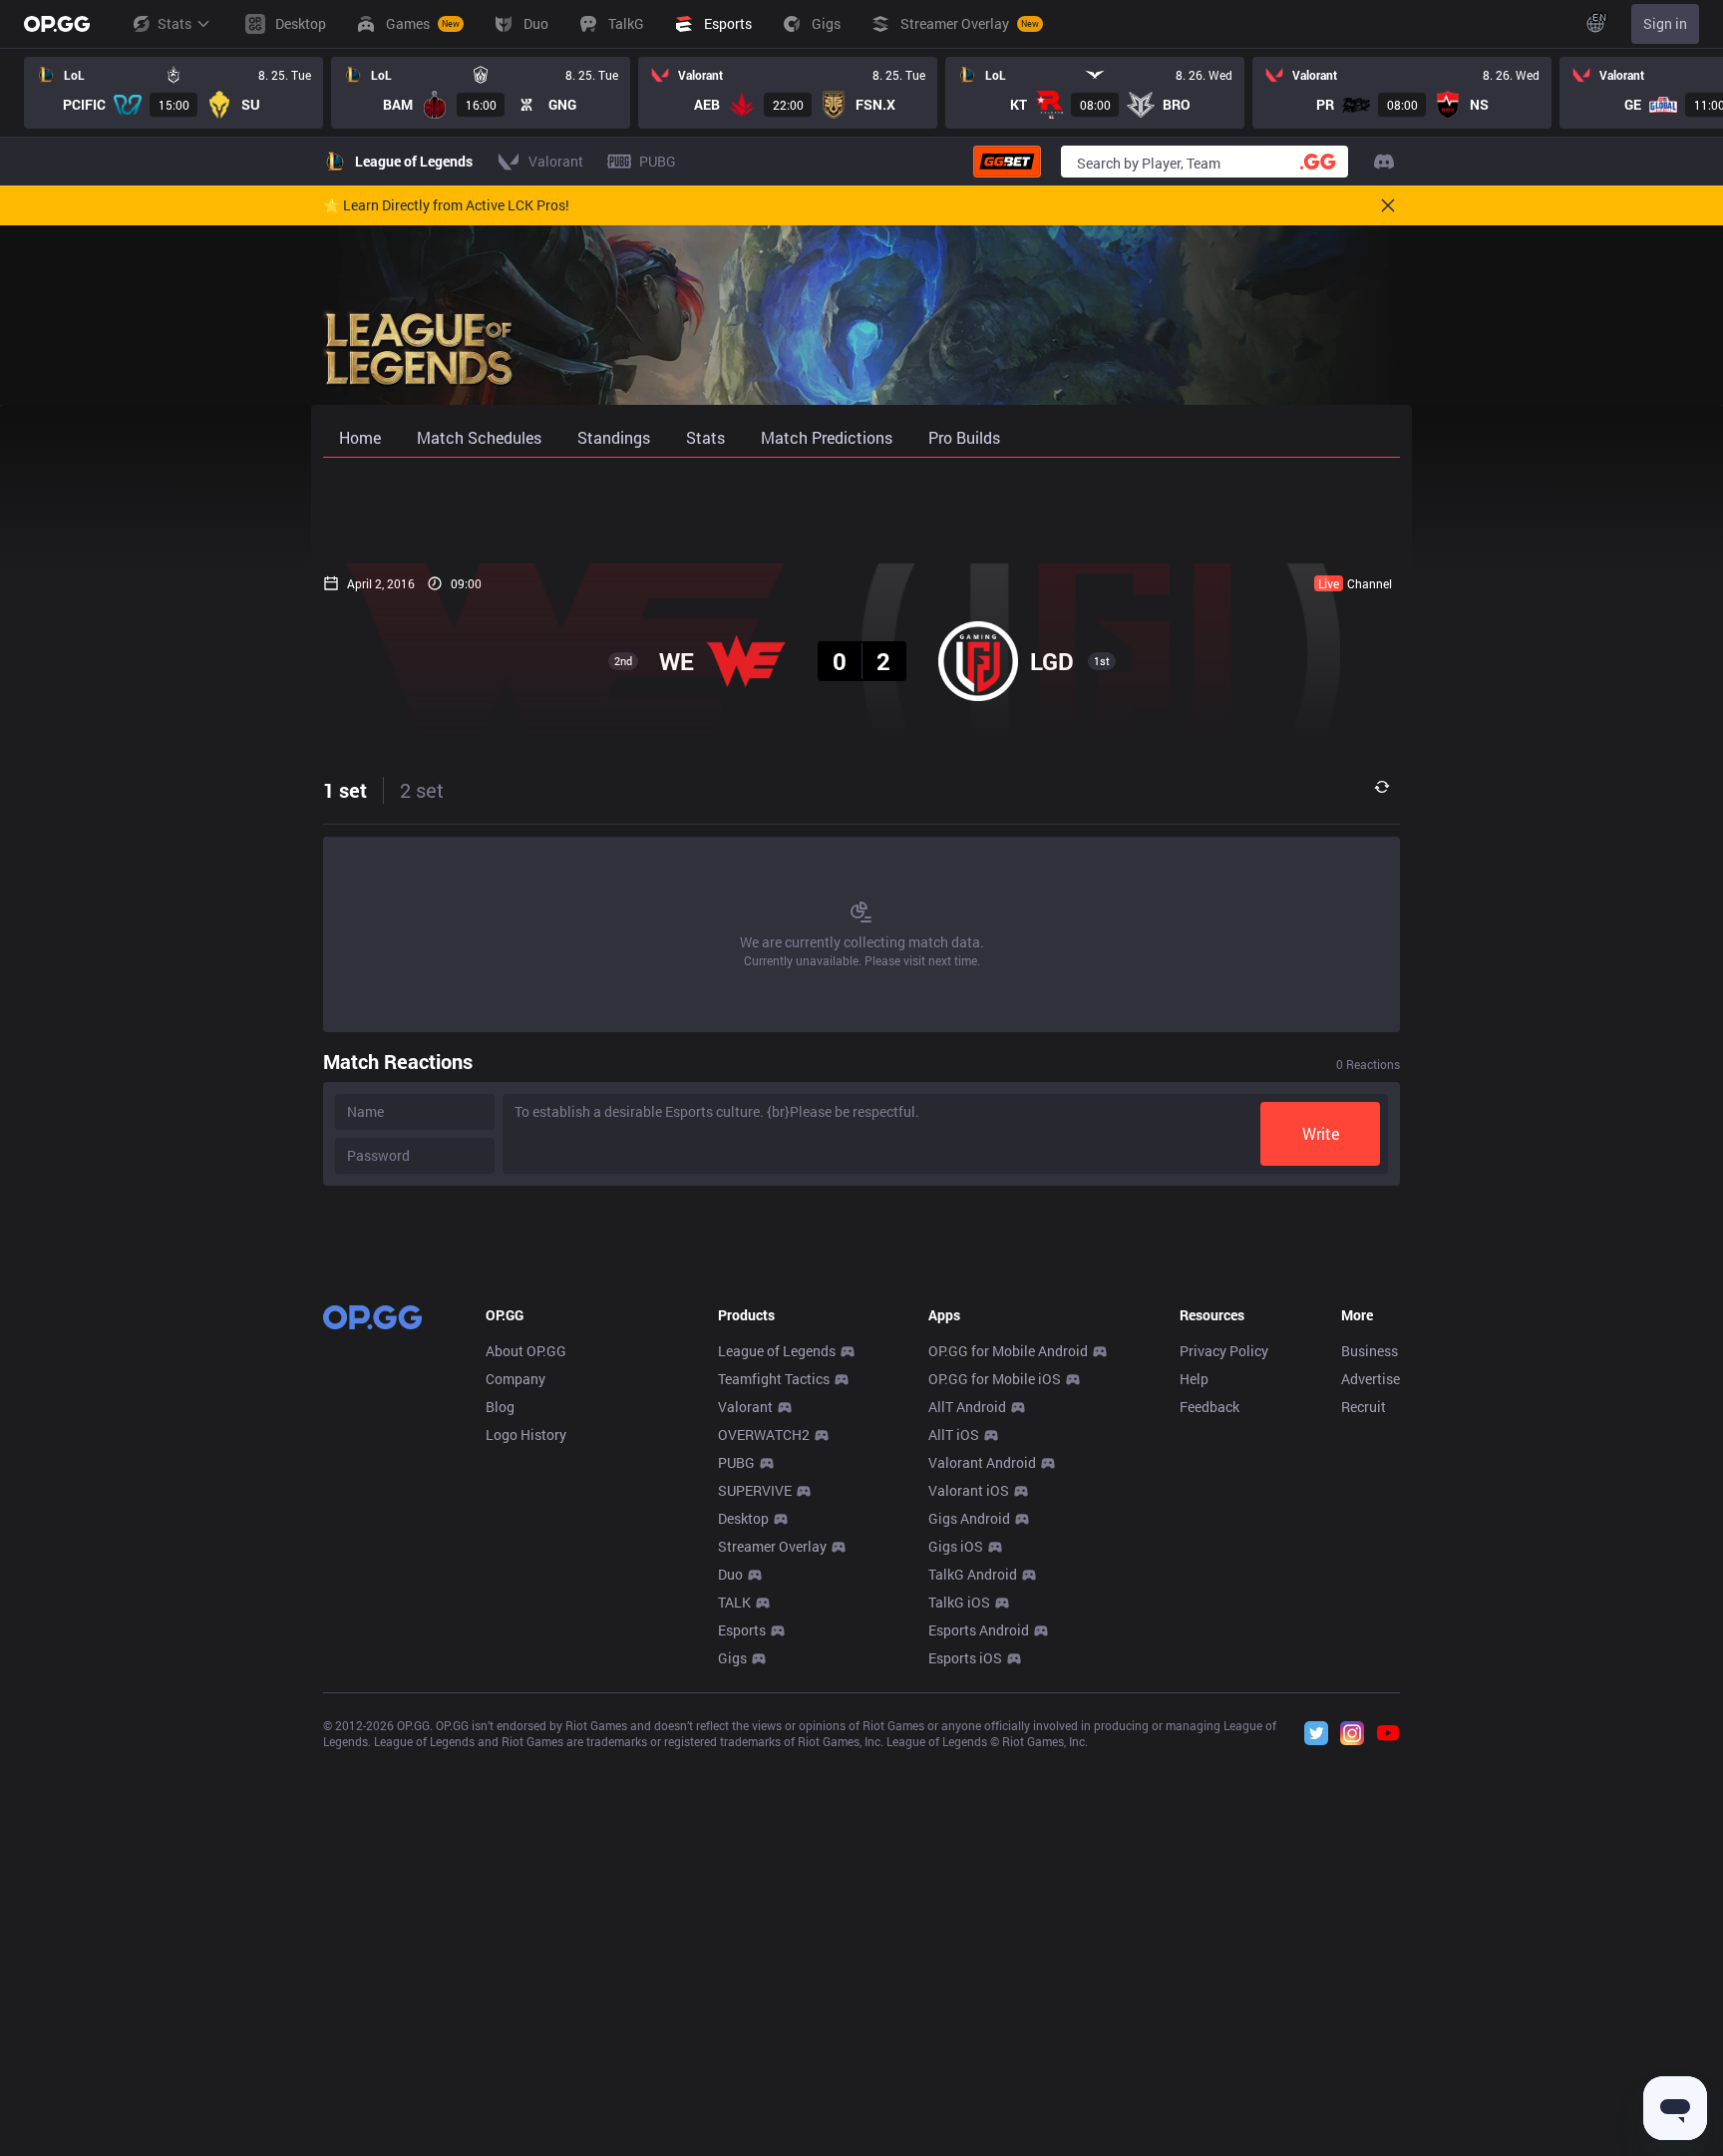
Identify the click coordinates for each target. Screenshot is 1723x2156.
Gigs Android (969, 1518)
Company (516, 1379)
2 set (422, 790)
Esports (742, 1630)
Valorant (745, 1407)
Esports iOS (965, 1658)
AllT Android (967, 1407)
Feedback (1209, 1407)
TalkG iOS (959, 1602)
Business (1370, 1351)
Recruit (1364, 1407)
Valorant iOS (969, 1490)
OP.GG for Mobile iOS (995, 1379)
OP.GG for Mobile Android (1008, 1351)
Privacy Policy (1224, 1351)
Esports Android (979, 1630)
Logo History (526, 1435)
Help (1194, 1379)
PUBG (736, 1462)
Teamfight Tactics (774, 1379)
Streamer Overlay (772, 1546)
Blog (500, 1407)
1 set (345, 790)
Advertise (1371, 1379)
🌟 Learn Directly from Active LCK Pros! (446, 205)
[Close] (1388, 205)
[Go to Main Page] (57, 24)
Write (1321, 1133)
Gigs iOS (956, 1546)
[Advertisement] (861, 511)
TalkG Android (973, 1574)
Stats (174, 23)
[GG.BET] (1007, 162)
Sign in (1665, 23)
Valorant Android (982, 1462)
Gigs (732, 1658)
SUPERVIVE (755, 1490)
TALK (734, 1602)
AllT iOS (954, 1435)
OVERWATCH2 (764, 1435)
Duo (730, 1574)
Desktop (743, 1518)
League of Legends (777, 1351)
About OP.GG (526, 1351)
